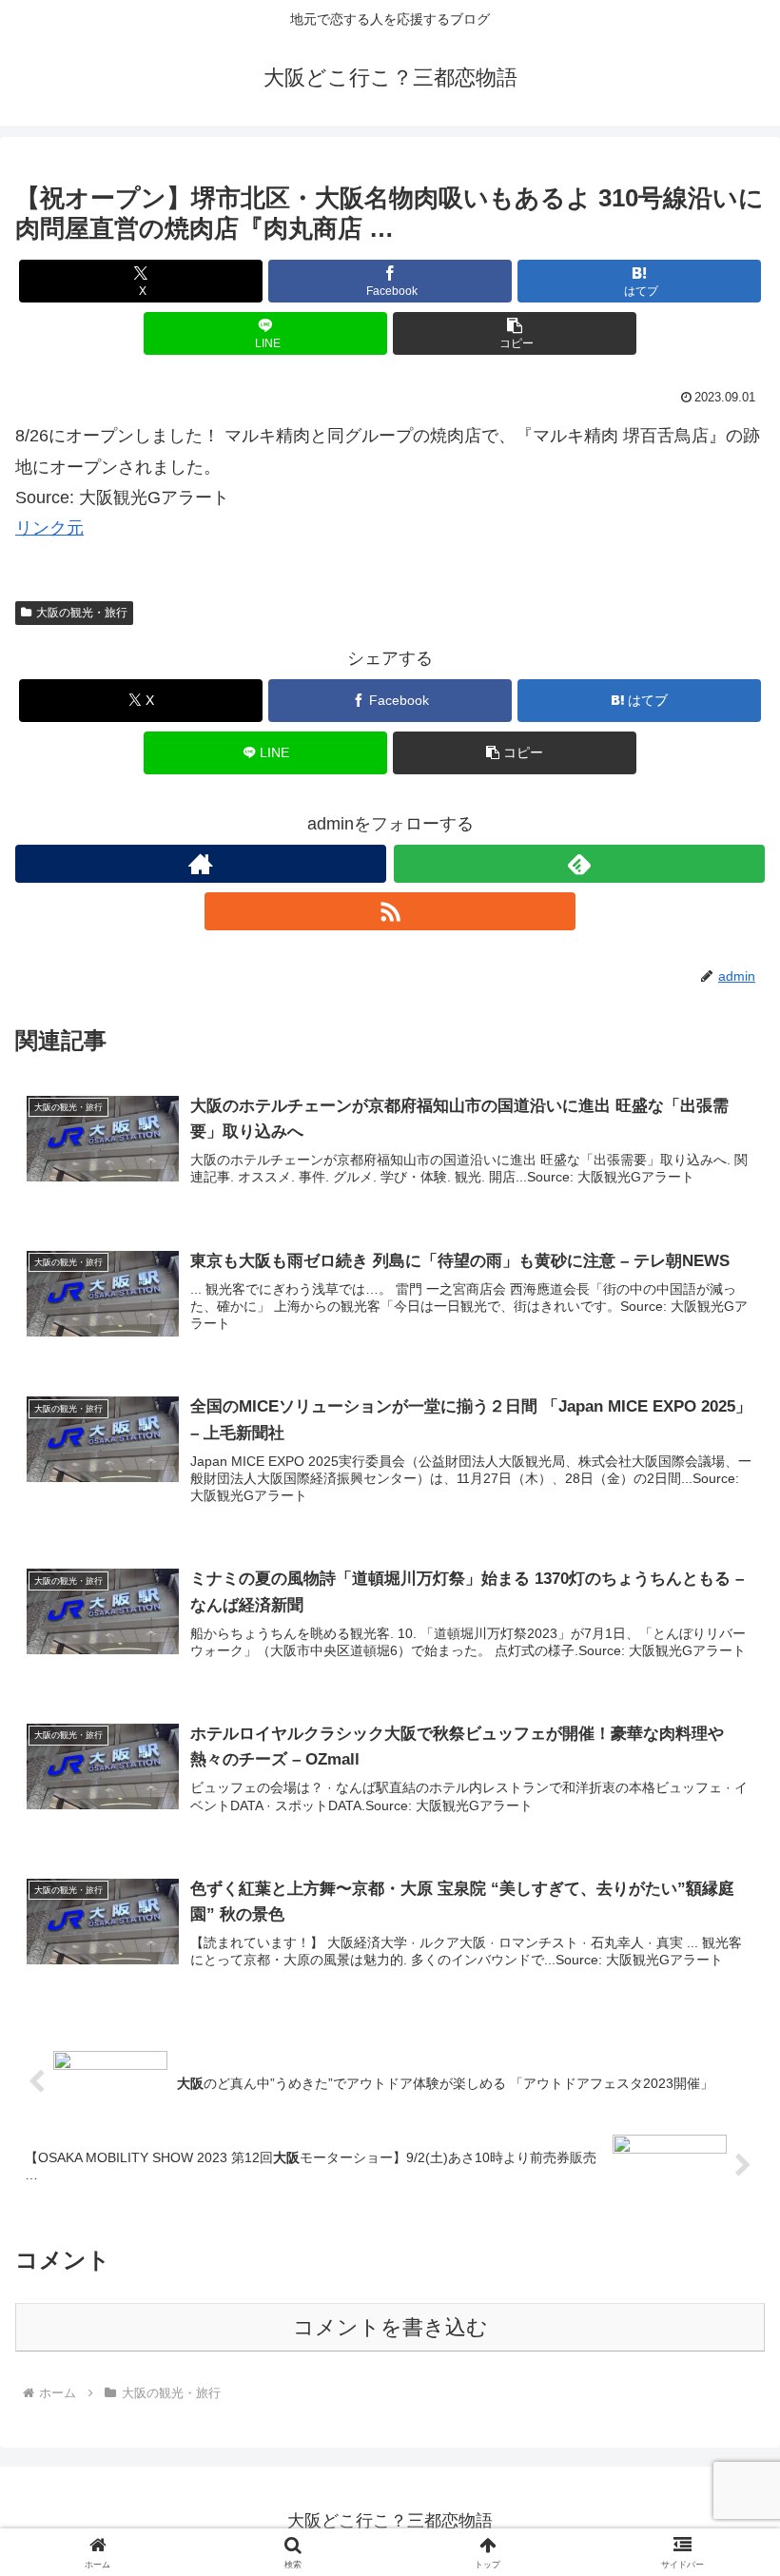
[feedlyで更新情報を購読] (579, 864)
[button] (515, 333)
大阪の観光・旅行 (82, 613)
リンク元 (49, 528)
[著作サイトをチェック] (201, 864)
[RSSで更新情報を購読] (390, 911)
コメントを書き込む (390, 2327)
